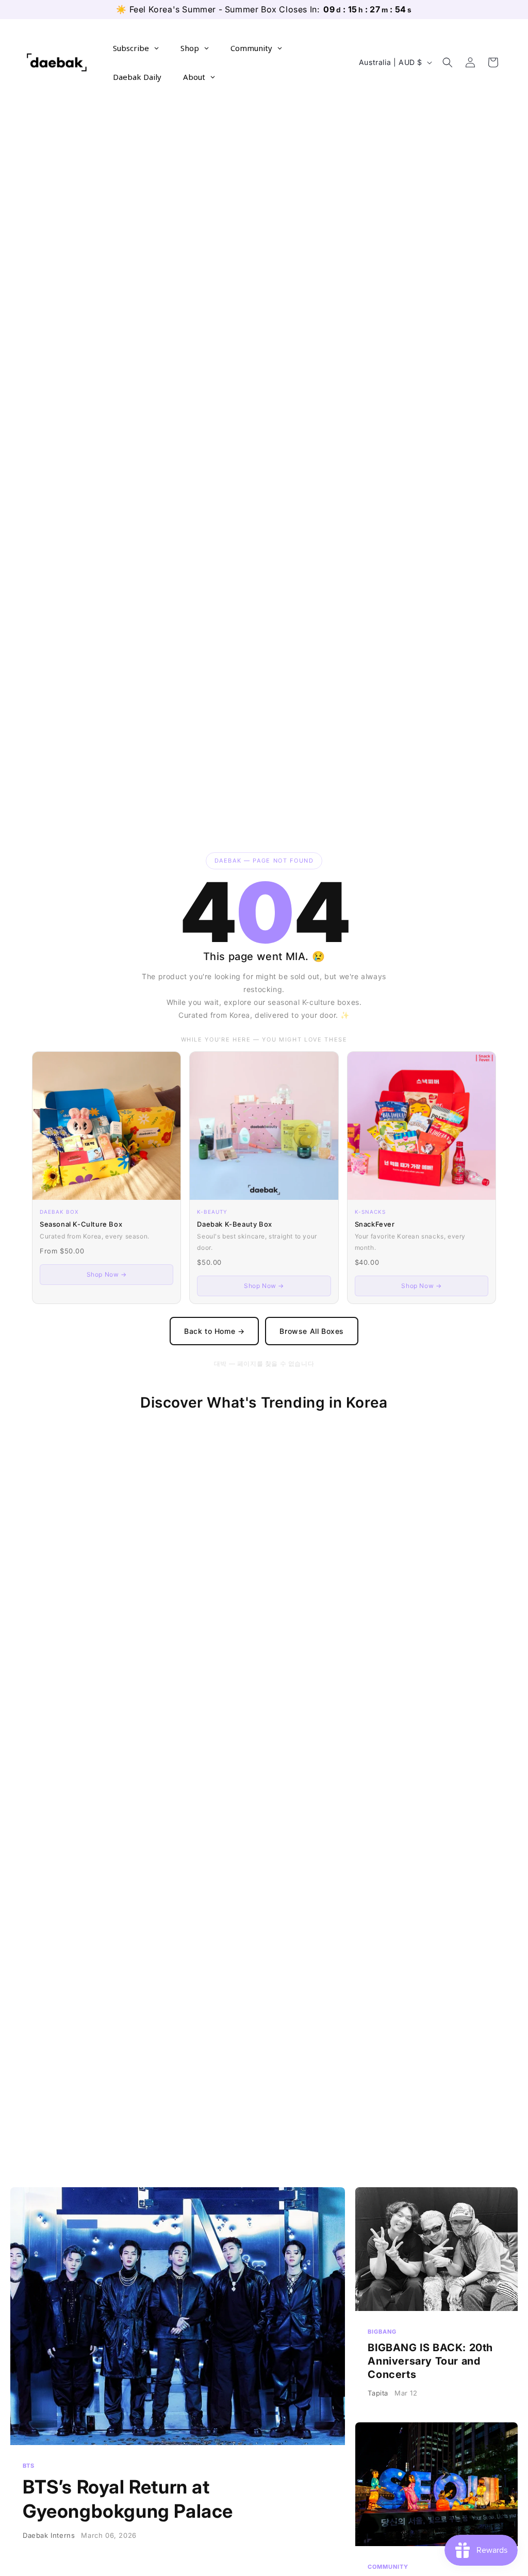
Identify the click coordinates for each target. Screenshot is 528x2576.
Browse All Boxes (312, 1331)
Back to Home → (214, 1331)
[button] (448, 62)
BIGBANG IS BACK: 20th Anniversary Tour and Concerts (436, 2300)
